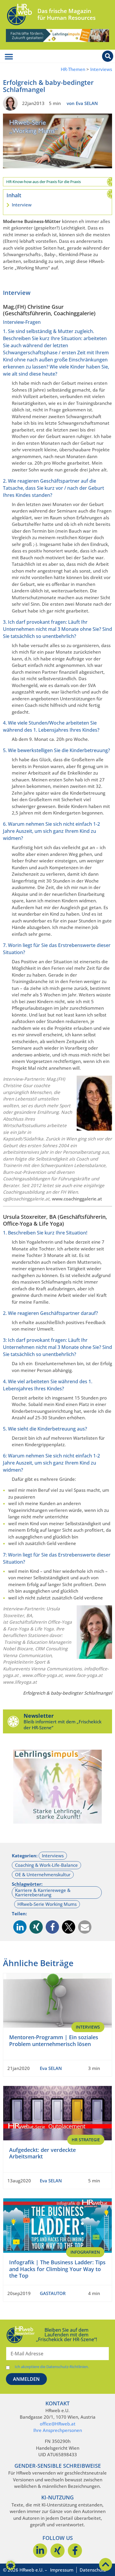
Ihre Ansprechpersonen (58, 2430)
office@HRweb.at (58, 2424)
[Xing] (57, 2551)
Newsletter (39, 1716)
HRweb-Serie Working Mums (47, 1904)
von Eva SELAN (82, 103)
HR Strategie (86, 2140)
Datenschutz (93, 2570)
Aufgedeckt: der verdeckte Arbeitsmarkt (42, 2153)
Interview (22, 205)
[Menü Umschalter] (9, 57)
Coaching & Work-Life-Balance (46, 1865)
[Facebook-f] (75, 2551)
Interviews (101, 69)
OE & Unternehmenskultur (43, 1874)
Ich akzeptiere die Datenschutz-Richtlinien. (52, 2367)
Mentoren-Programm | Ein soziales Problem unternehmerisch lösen (54, 2041)
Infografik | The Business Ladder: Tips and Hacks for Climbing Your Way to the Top (57, 2269)
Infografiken (85, 2252)
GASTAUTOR (53, 2293)
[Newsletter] (13, 1721)
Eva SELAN (51, 2068)
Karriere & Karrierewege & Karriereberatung (43, 1892)
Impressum (62, 2570)
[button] (20, 1927)
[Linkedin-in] (40, 2551)
